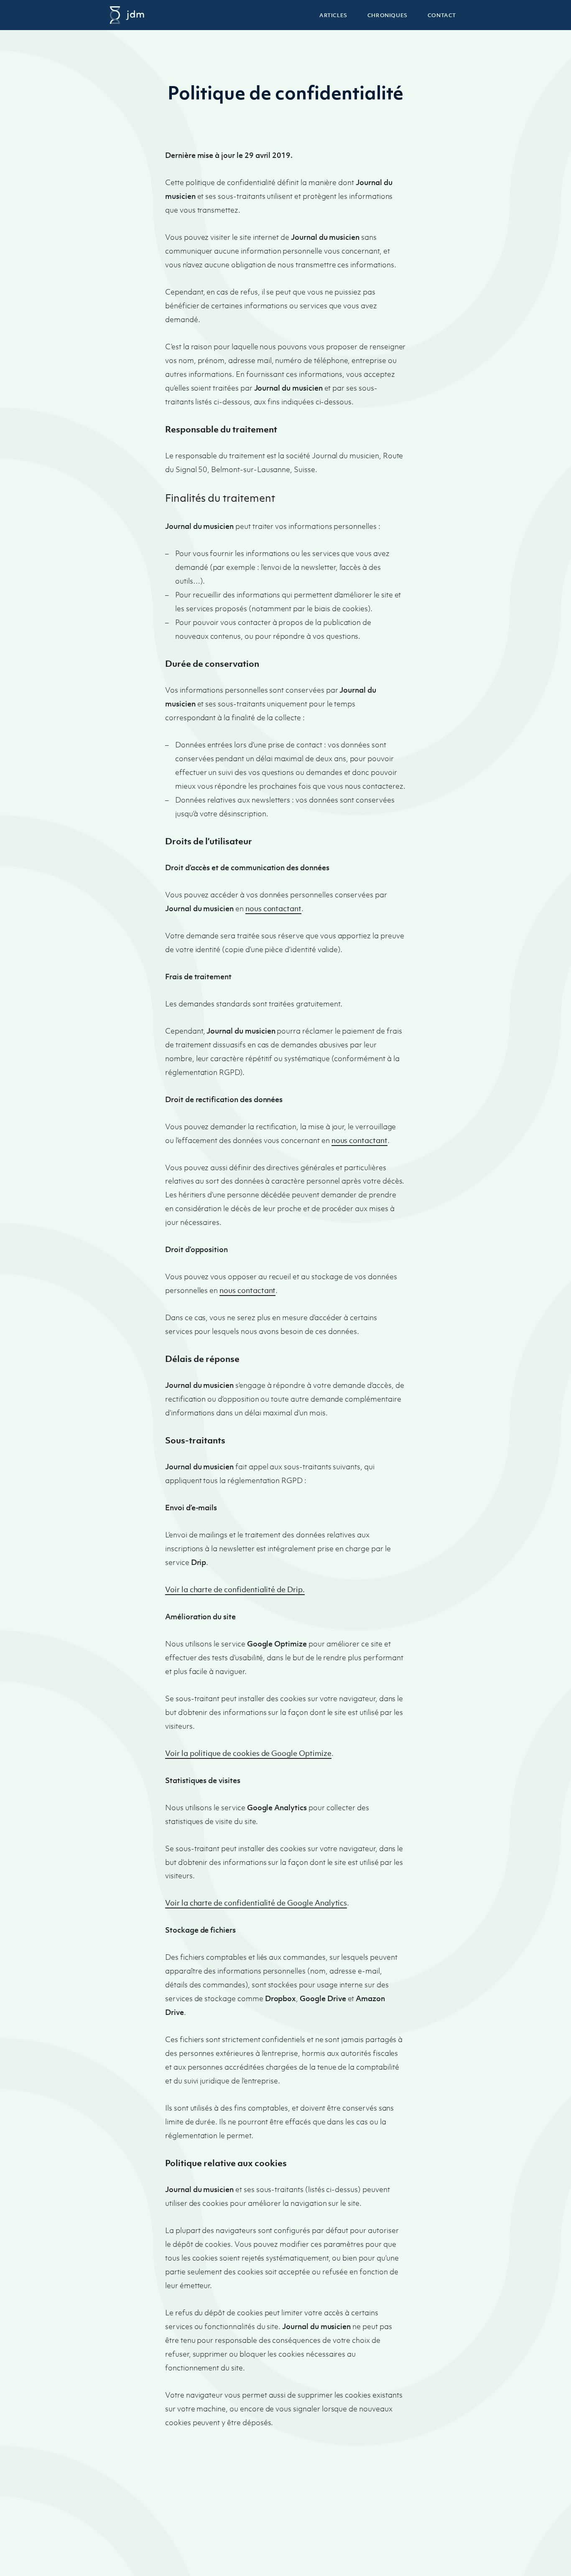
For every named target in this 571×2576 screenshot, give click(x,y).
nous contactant (273, 908)
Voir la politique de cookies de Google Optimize (248, 1753)
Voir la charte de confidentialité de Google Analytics (256, 1903)
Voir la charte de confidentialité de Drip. (235, 1589)
